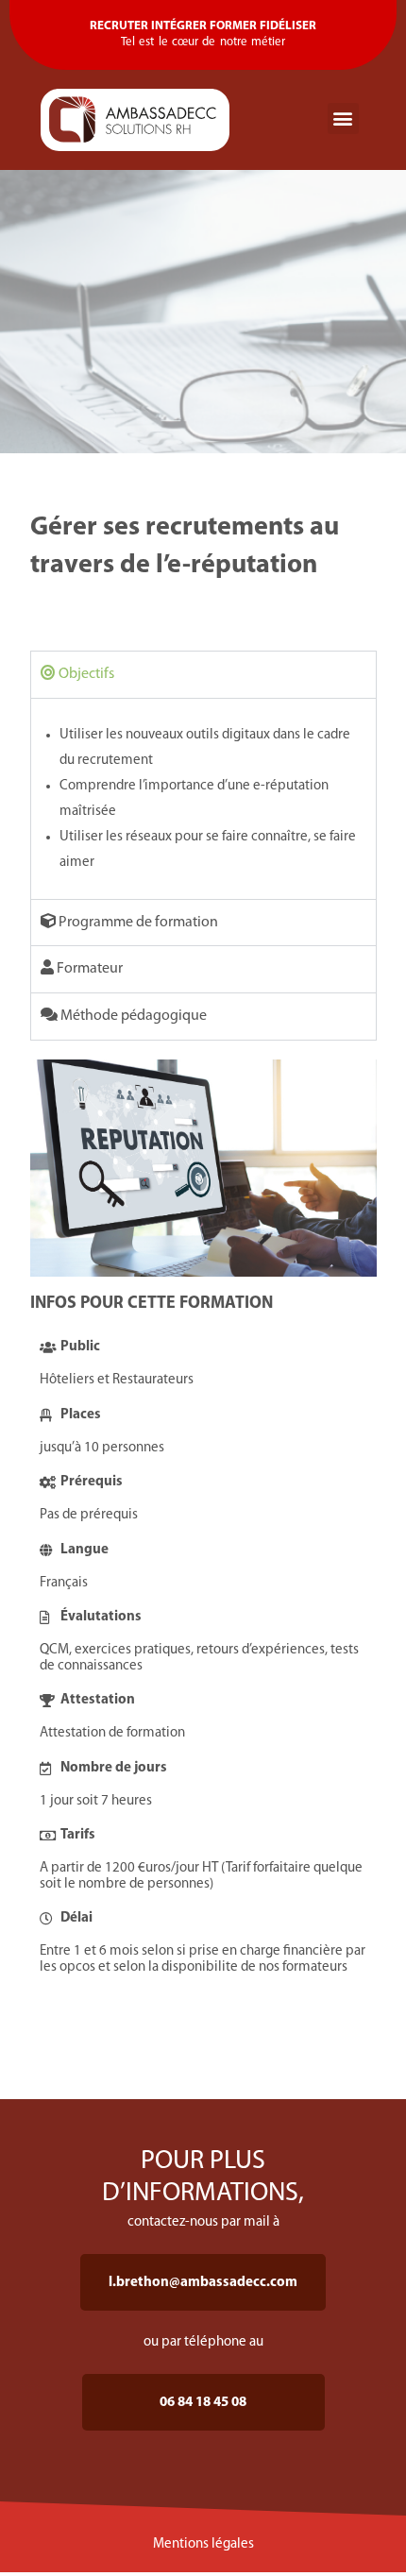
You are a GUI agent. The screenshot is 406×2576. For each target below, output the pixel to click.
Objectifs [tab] (85, 674)
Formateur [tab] (88, 969)
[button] (343, 119)
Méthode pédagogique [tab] (132, 1016)
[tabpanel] (203, 798)
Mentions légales (203, 2544)
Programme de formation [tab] (137, 923)
